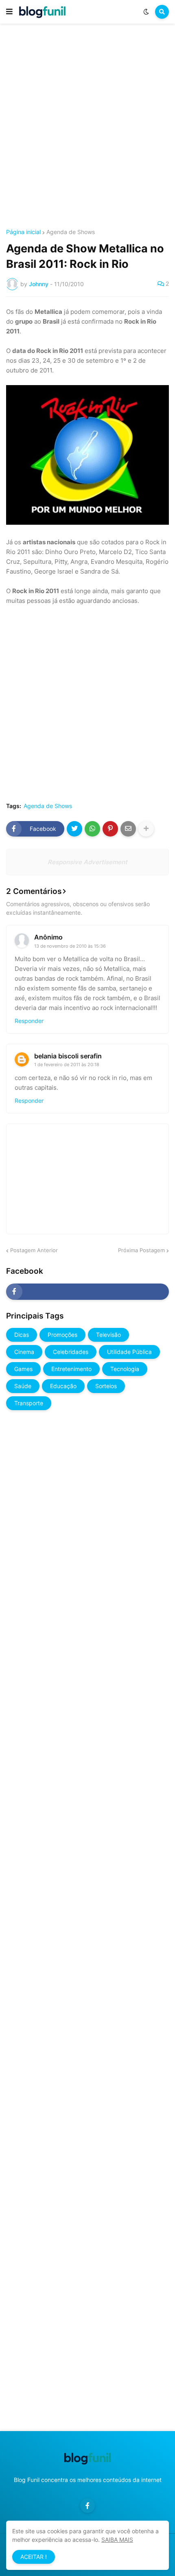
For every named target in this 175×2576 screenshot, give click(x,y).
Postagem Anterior (34, 1250)
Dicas (22, 1335)
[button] (9, 12)
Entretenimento (71, 1369)
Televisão (108, 1335)
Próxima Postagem (141, 1250)
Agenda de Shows (71, 232)
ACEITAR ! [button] (34, 2557)
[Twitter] (74, 829)
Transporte (29, 1403)
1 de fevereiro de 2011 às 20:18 (67, 1065)
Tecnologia (125, 1369)
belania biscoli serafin (68, 1056)
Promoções (62, 1335)
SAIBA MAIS (117, 2540)
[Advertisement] (87, 127)
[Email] (128, 829)
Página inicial (23, 232)
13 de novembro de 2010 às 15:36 (70, 946)
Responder (29, 1021)
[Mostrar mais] (146, 829)
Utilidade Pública (129, 1352)
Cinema (24, 1352)
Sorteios (106, 1386)
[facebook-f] (87, 1292)
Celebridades (71, 1352)
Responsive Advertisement (87, 862)
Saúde (23, 1386)
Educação (63, 1386)
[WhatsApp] (92, 829)
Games (23, 1369)
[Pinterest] (110, 829)
